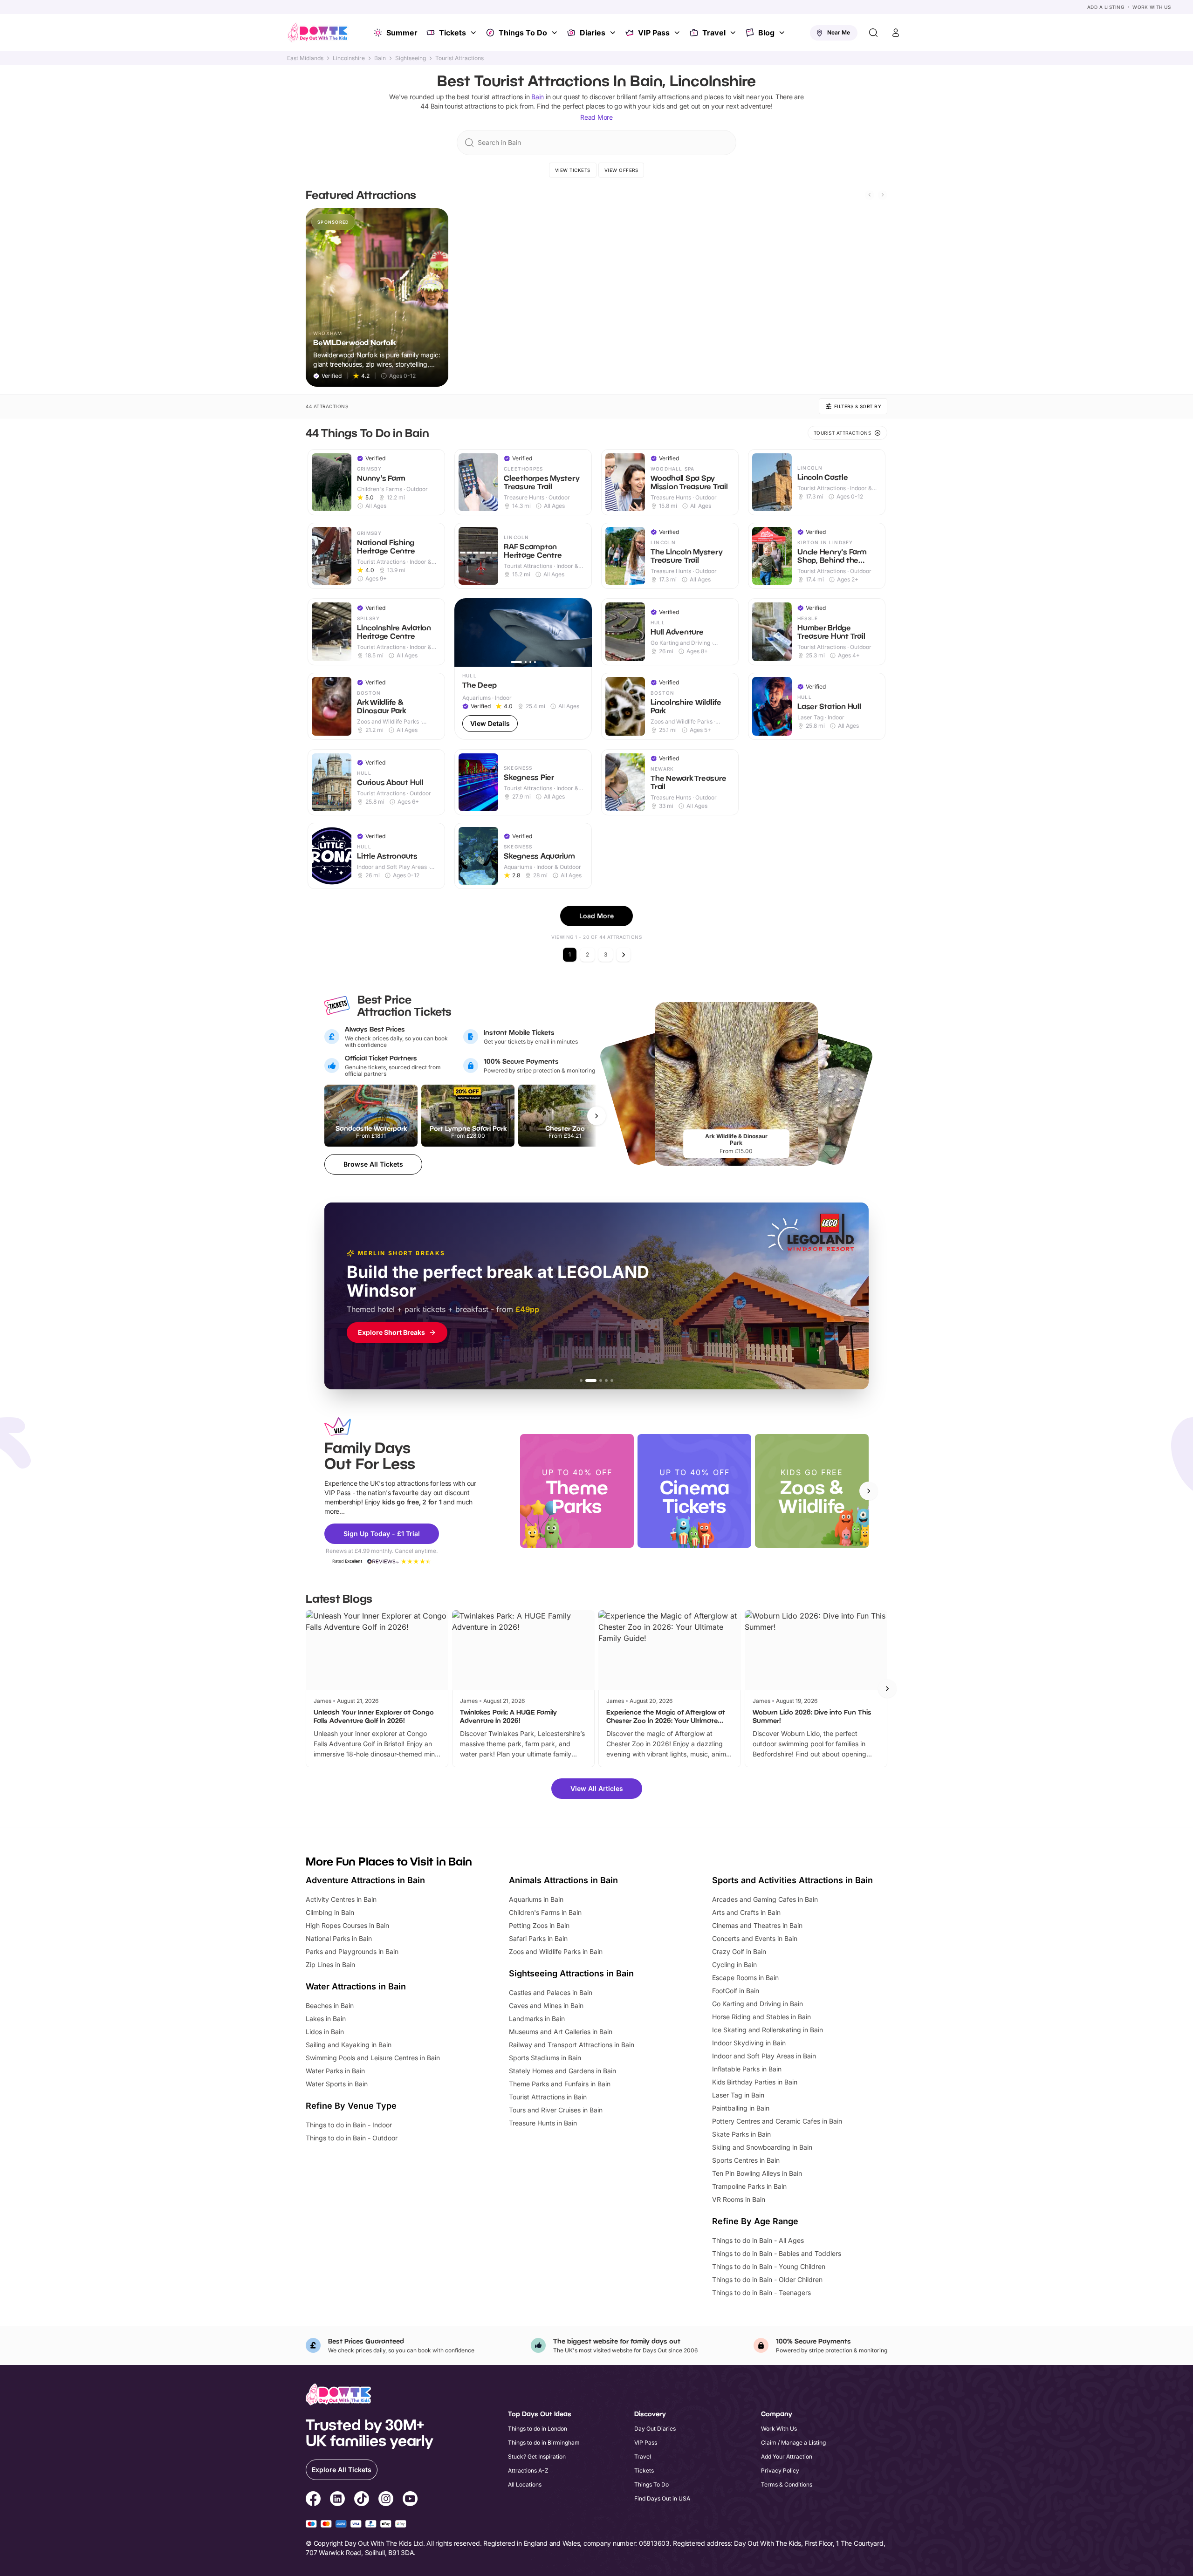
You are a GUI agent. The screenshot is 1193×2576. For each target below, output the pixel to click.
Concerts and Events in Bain (755, 1938)
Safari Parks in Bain (538, 1938)
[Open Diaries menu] (614, 33)
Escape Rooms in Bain (745, 1978)
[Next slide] (883, 195)
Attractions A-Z (528, 2470)
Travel (714, 33)
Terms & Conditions (787, 2484)
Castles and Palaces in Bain (551, 1992)
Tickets (453, 33)
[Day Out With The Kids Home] (318, 33)
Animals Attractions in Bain (563, 1880)
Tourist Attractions (459, 58)
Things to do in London (538, 2429)
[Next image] (581, 632)
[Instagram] (386, 2500)
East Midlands (305, 58)
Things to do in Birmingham (544, 2443)
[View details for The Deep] (523, 669)
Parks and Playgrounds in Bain (352, 1951)
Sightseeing (411, 58)
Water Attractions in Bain (356, 1986)
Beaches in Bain (330, 2005)
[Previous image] (466, 632)
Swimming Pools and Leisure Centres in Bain (373, 2058)
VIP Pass (654, 33)
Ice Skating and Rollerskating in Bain (768, 2030)
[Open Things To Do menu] (555, 33)
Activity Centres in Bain (341, 1899)
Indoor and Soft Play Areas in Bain (764, 2056)
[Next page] (624, 955)
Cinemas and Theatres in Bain (757, 1925)
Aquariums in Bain (536, 1899)
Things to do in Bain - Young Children (769, 2266)
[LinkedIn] (337, 2500)
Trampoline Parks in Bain (749, 2186)
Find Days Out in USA (662, 2498)
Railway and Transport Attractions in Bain (572, 2045)
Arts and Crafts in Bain (746, 1912)
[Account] (896, 33)
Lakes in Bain (326, 2019)
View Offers (621, 170)
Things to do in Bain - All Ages (758, 2240)
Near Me (839, 32)
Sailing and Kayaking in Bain (349, 2045)
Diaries (593, 33)
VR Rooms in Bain (739, 2199)
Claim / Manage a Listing (793, 2443)
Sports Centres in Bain (746, 2160)
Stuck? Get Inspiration (537, 2456)
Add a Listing (1106, 7)
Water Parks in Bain (335, 2071)
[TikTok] (362, 2500)
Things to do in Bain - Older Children (767, 2279)
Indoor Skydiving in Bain (749, 2043)
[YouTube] (410, 2500)
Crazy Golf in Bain (739, 1951)
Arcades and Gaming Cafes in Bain (765, 1899)
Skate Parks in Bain (741, 2134)
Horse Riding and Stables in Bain (761, 2017)
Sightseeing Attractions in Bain (571, 1973)
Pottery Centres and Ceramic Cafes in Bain (777, 2121)
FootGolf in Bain (736, 1991)
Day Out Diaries (655, 2429)
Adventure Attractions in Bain (365, 1880)
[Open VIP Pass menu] (678, 33)
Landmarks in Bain (537, 2019)
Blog (766, 33)
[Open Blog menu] (783, 33)
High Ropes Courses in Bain (347, 1925)
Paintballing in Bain (741, 2108)
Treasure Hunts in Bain (543, 2123)
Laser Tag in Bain (738, 2095)
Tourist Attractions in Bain (548, 2097)
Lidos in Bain (325, 2032)
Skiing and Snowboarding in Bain (762, 2147)
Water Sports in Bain (337, 2084)
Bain (380, 58)
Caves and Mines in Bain (546, 2005)
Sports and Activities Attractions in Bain (792, 1880)
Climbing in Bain (330, 1912)
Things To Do (523, 33)
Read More (596, 117)
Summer (402, 33)
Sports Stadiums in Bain (545, 2058)
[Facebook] (313, 2500)
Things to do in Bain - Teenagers (761, 2292)
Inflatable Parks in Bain (747, 2069)
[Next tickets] (596, 1116)
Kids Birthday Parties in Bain (755, 2082)
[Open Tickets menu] (474, 33)
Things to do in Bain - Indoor (349, 2125)
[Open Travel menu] (734, 33)
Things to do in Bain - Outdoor (352, 2138)
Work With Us (1152, 7)
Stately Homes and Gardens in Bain (562, 2071)
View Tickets (573, 170)
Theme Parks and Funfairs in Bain (560, 2084)
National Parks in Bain (339, 1938)
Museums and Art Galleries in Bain (561, 2032)
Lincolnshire (349, 58)
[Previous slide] (870, 195)
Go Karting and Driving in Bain (758, 2004)
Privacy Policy (780, 2470)
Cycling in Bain (734, 1964)
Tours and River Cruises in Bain (556, 2110)
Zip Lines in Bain (330, 1964)
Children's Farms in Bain (545, 1912)
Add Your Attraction (787, 2456)
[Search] (873, 33)
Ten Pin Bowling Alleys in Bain (757, 2173)
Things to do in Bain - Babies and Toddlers (777, 2253)
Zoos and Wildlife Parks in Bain (556, 1951)
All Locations (525, 2484)
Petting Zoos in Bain (539, 1925)
